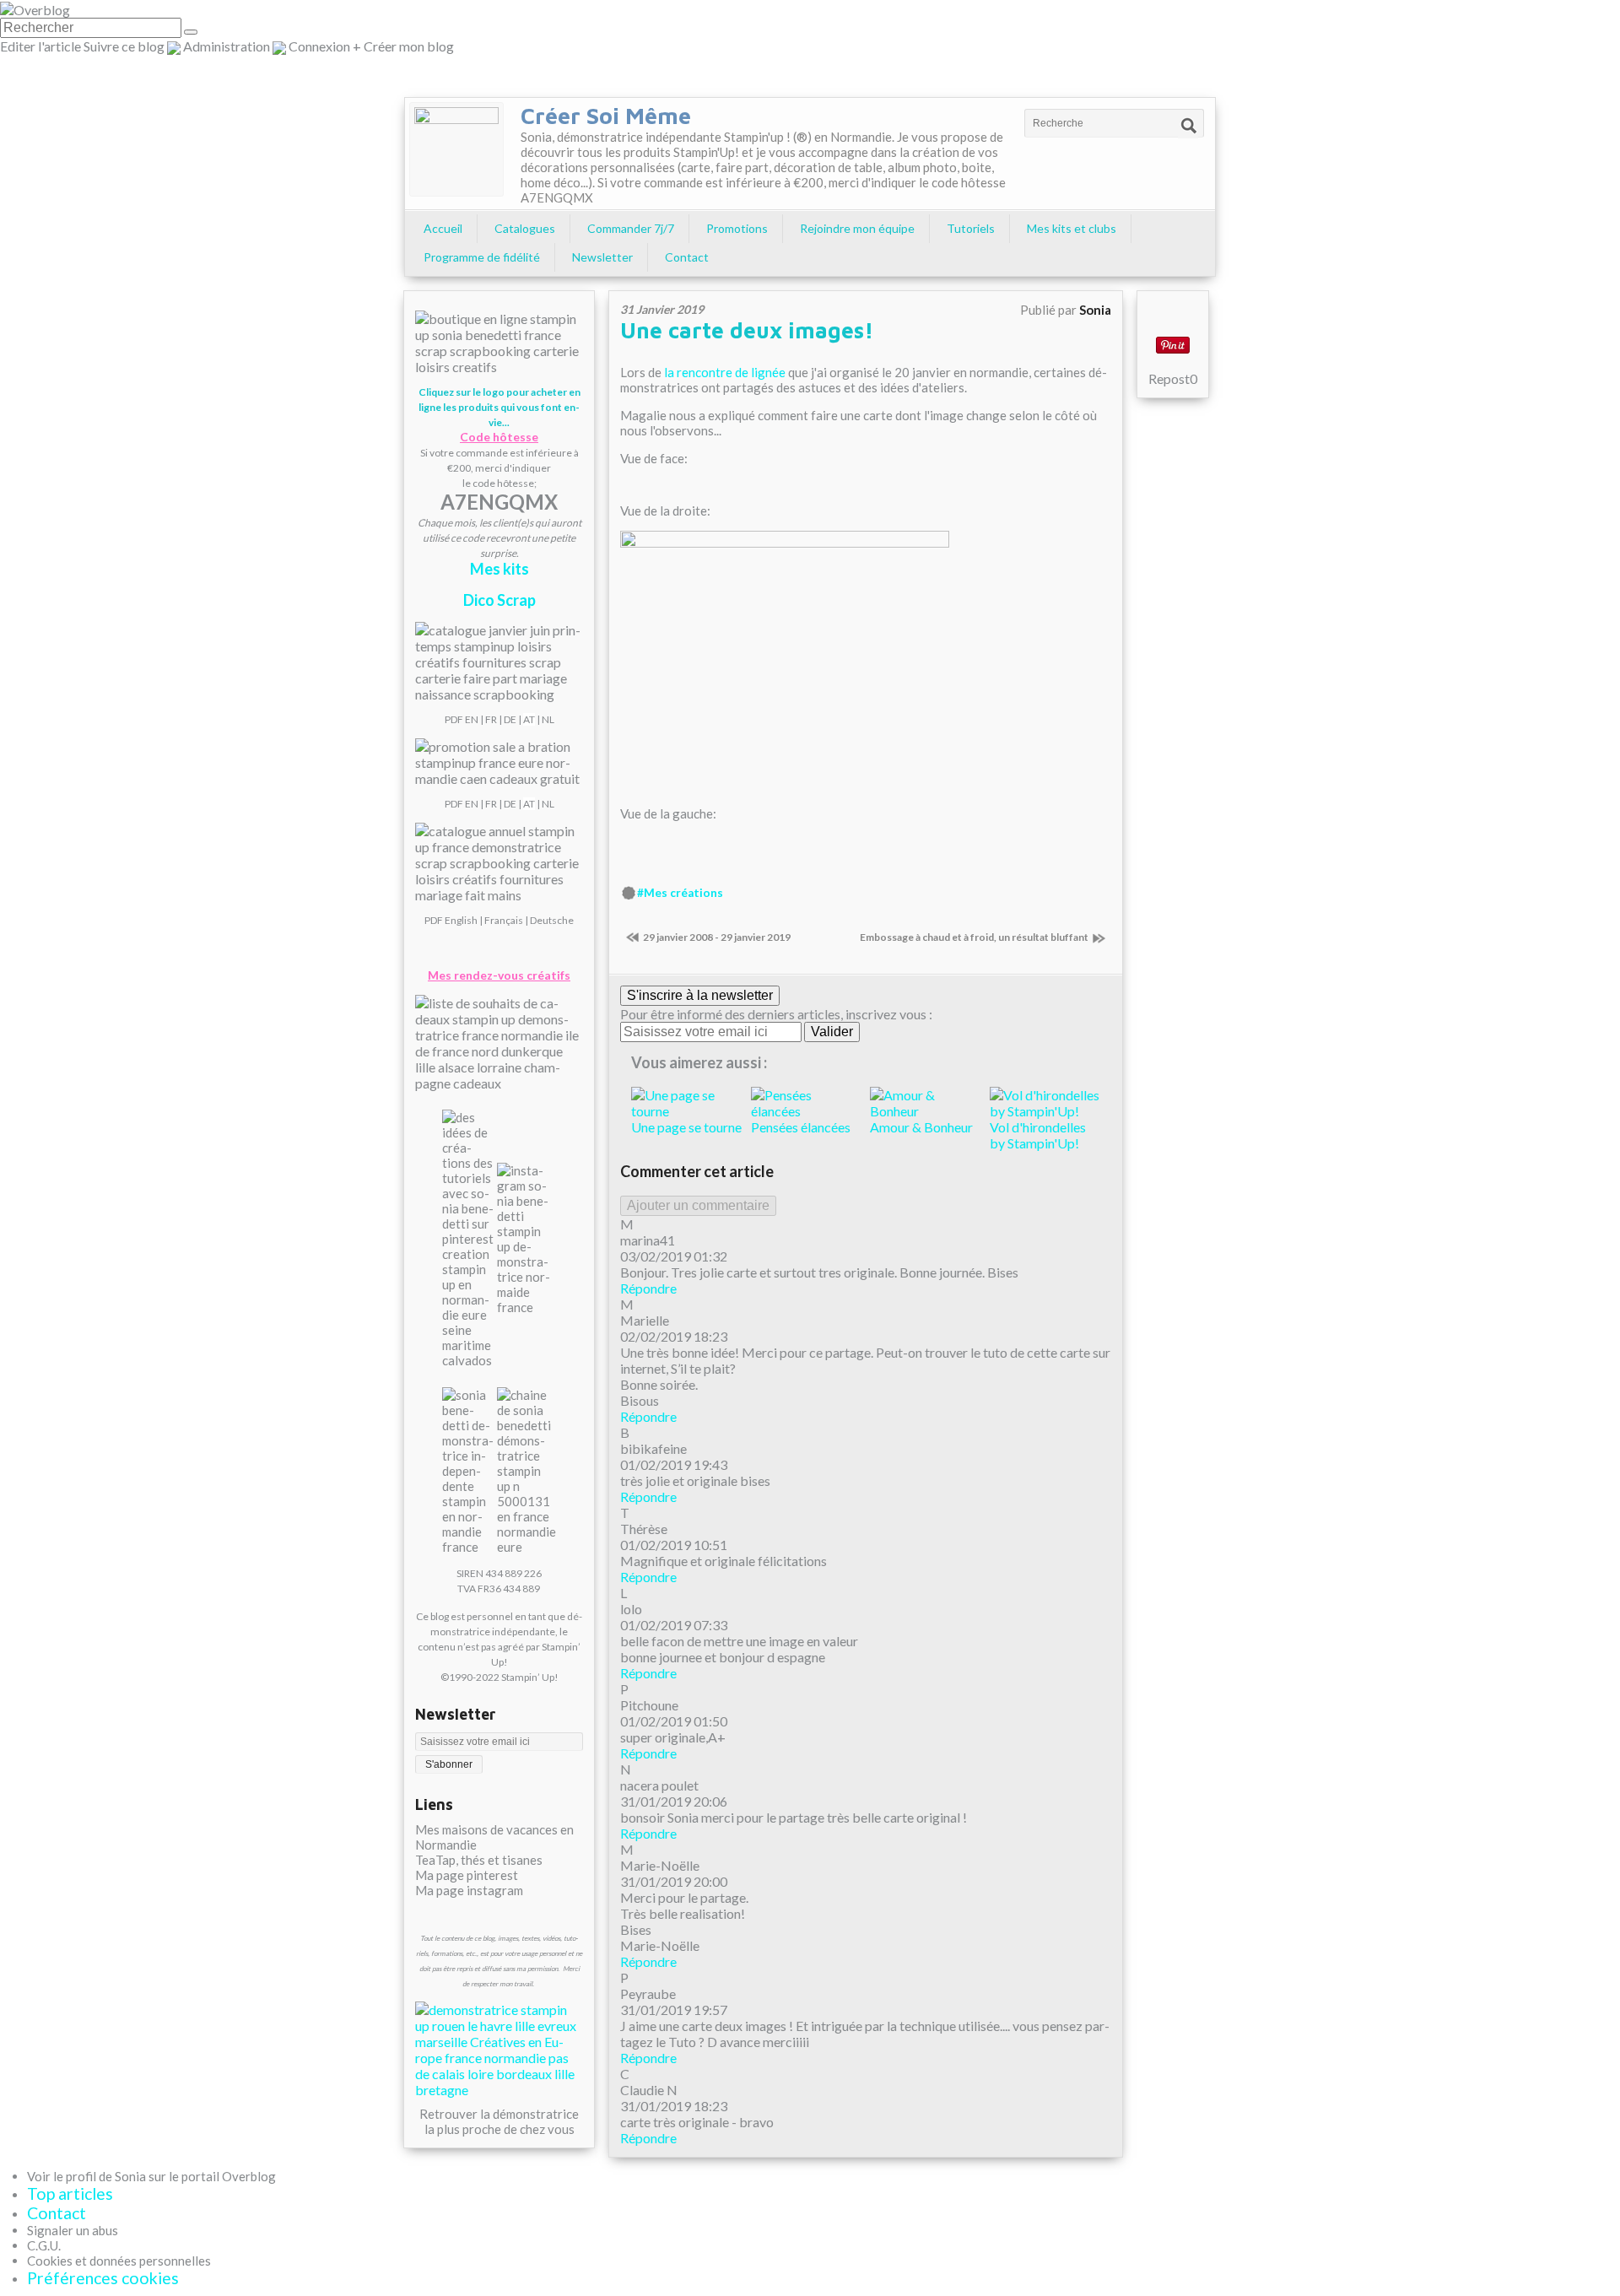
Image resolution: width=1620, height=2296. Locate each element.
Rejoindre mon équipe (857, 228)
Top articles (70, 2193)
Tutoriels (971, 228)
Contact (687, 257)
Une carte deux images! (747, 330)
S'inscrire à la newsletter (700, 995)
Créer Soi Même (606, 116)
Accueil (443, 228)
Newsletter (602, 257)
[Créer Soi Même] (456, 149)
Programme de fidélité (482, 257)
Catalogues (525, 228)
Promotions (737, 228)
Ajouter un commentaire (698, 1205)
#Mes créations (680, 893)
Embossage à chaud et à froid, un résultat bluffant (974, 937)
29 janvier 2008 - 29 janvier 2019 (717, 937)
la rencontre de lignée (725, 372)
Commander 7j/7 (631, 228)
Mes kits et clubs (1072, 228)
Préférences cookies (103, 2278)
